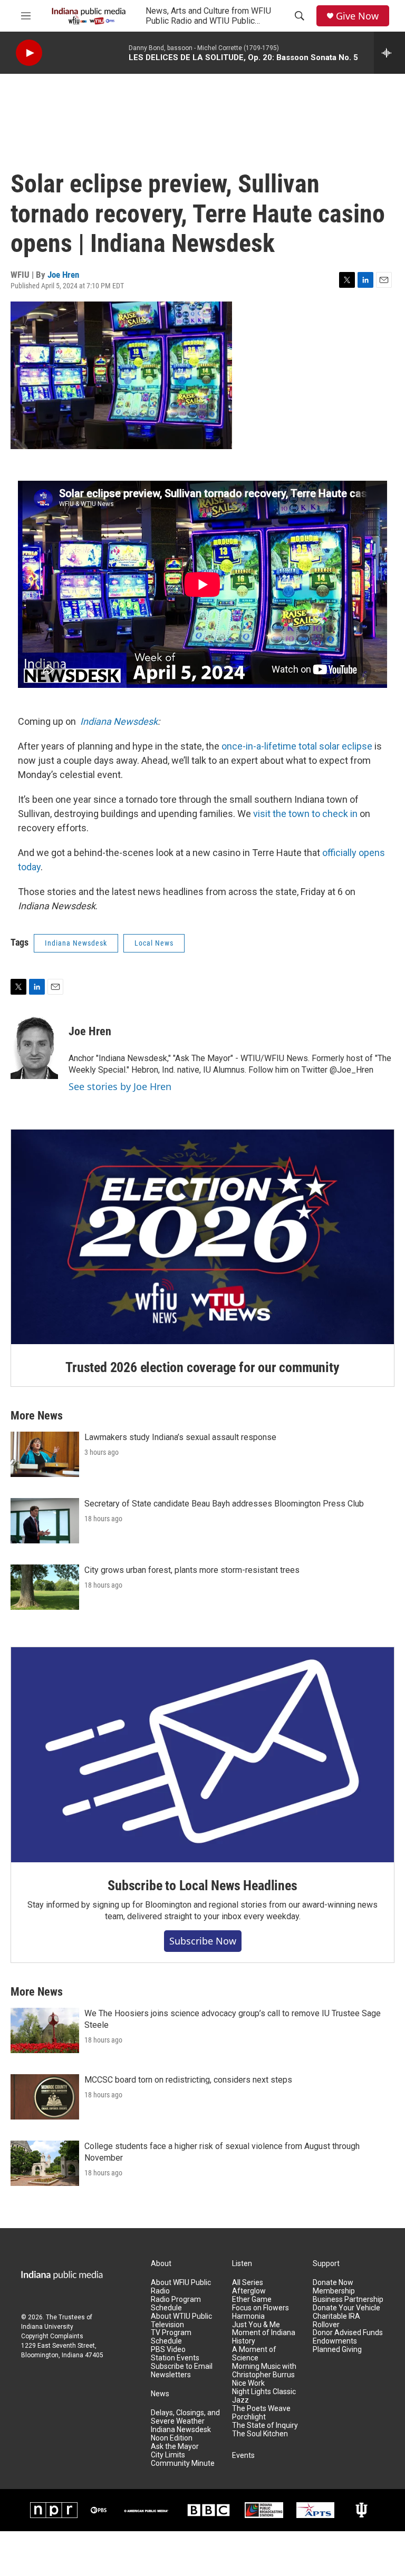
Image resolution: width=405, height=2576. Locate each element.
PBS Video (168, 2350)
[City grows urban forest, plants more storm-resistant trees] (45, 1587)
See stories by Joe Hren (120, 1086)
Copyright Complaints (52, 2336)
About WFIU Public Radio (181, 2287)
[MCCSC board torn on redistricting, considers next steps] (45, 2097)
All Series (248, 2283)
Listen (242, 2264)
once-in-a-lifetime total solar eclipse (297, 746)
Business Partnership (348, 2300)
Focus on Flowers (261, 2308)
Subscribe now (203, 1941)
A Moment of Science (254, 2354)
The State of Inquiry (265, 2426)
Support (326, 2264)
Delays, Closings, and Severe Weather (185, 2417)
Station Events (175, 2358)
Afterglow (249, 2291)
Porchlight (249, 2417)
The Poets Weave (261, 2409)
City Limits (168, 2455)
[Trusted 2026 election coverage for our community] (202, 1237)
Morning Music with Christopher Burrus (264, 2371)
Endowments (335, 2341)
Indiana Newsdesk (119, 721)
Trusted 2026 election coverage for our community (202, 1367)
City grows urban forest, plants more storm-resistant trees (192, 1570)
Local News (154, 943)
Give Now (357, 16)
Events (243, 2456)
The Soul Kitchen (260, 2434)
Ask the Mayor (175, 2447)
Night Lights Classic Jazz (264, 2396)
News (160, 2394)
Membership (334, 2291)
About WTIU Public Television (181, 2321)
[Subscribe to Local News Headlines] (202, 1755)
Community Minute (183, 2463)
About (161, 2264)
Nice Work (248, 2383)
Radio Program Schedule (176, 2304)
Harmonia (248, 2316)
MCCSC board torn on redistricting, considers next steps (188, 2080)
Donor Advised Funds (348, 2333)
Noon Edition (172, 2438)
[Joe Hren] (34, 1047)
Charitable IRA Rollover (336, 2321)
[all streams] (389, 53)
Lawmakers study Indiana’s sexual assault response (180, 1437)
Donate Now (333, 2283)
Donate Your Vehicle (346, 2308)
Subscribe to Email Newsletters (182, 2371)
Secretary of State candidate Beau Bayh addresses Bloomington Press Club (224, 1504)
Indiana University (47, 2327)
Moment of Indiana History (264, 2337)
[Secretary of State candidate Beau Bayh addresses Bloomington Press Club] (45, 1521)
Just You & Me (256, 2325)
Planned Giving (337, 2350)
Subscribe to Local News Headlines (202, 1885)
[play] (29, 53)
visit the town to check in (305, 814)
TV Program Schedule (171, 2337)
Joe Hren (63, 275)
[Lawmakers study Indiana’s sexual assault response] (45, 1454)
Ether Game (252, 2300)
